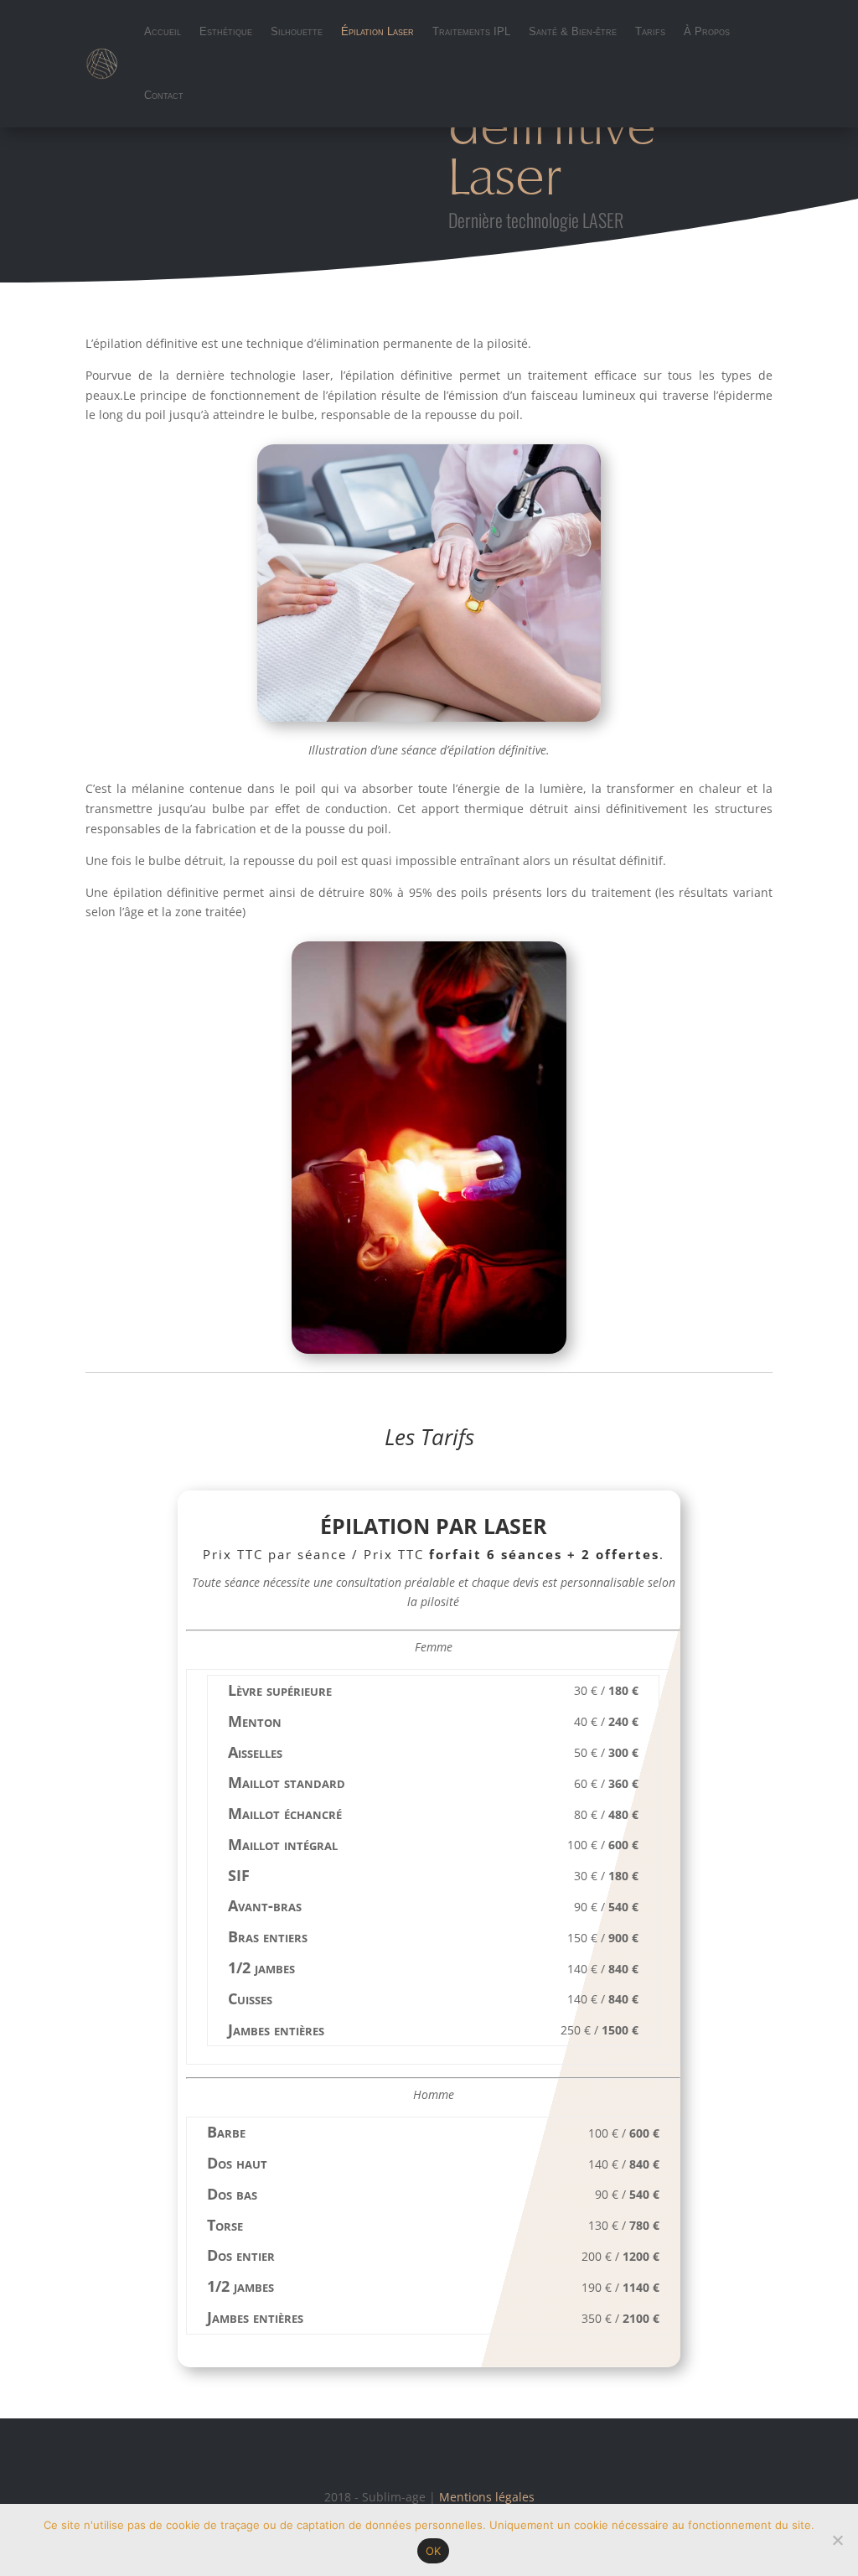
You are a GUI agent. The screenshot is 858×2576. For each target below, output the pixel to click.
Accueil (163, 31)
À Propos (707, 31)
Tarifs (650, 31)
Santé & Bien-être (573, 31)
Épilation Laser (377, 31)
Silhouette (297, 31)
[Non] (837, 2540)
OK (434, 2551)
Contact (164, 95)
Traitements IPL (471, 31)
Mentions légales (487, 2497)
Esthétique (226, 31)
